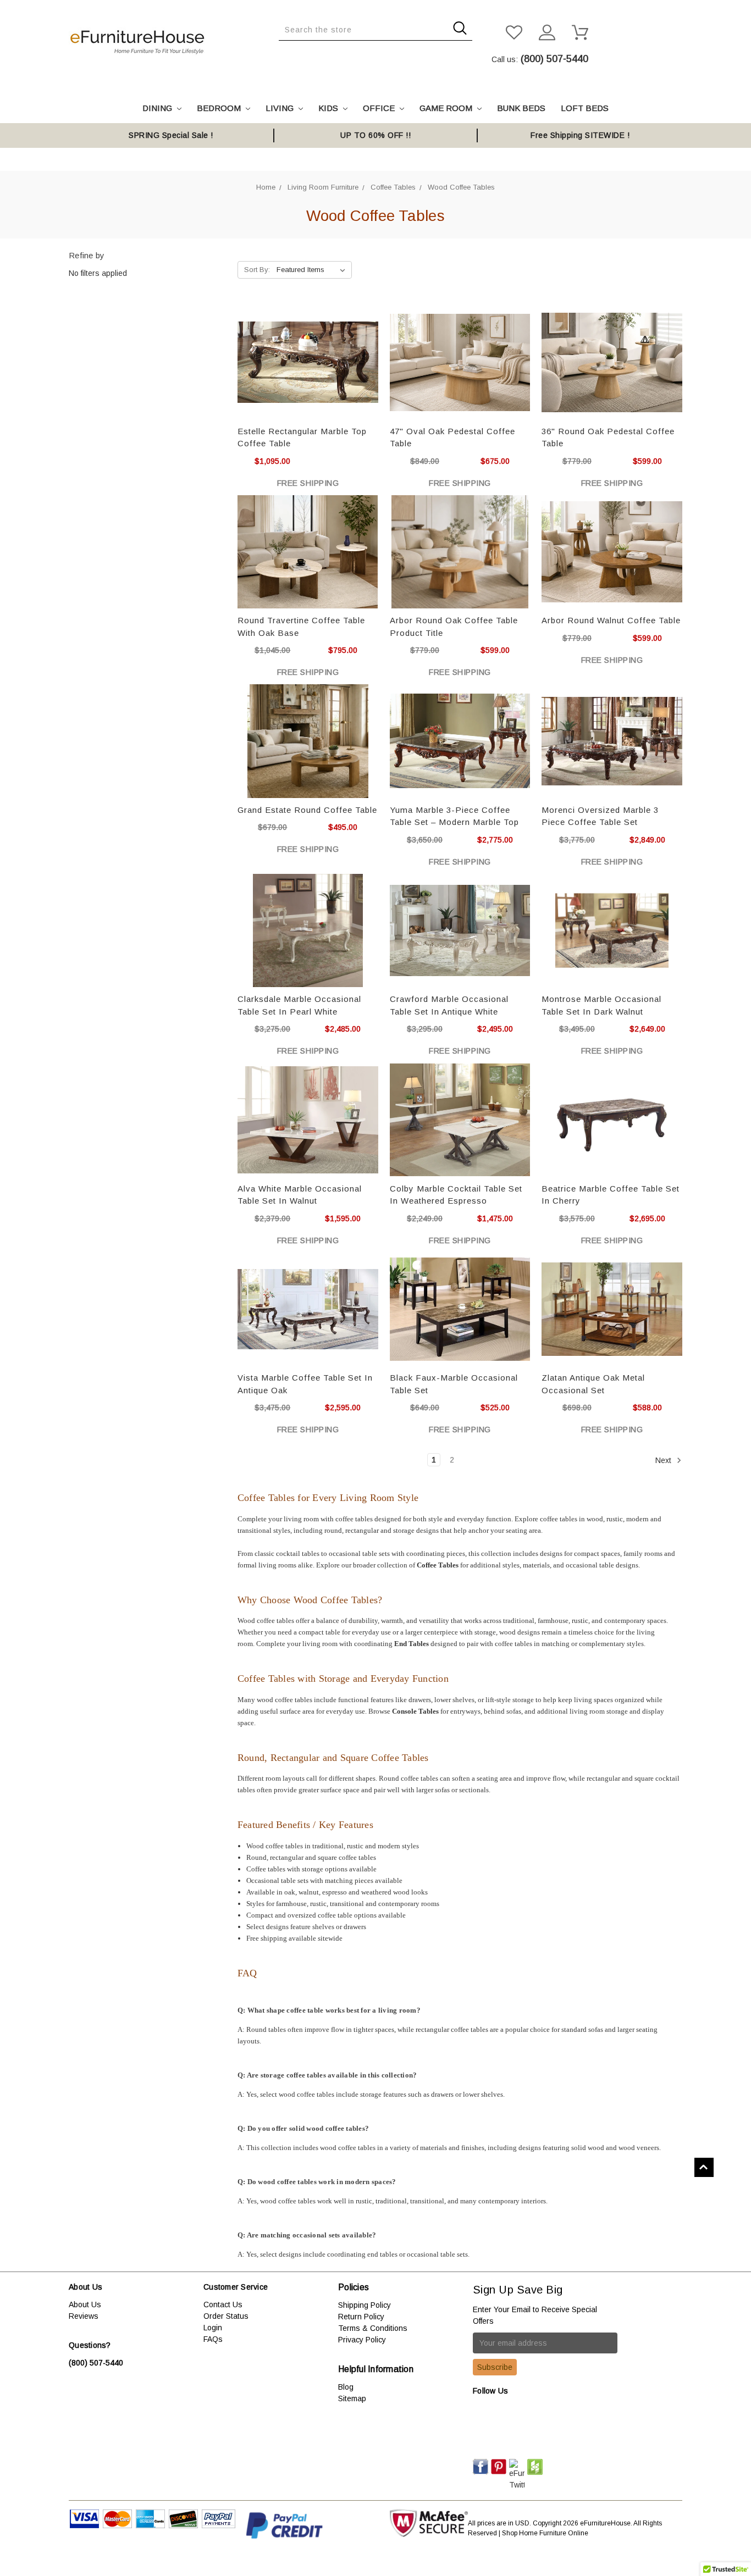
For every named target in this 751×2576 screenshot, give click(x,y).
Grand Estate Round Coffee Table (307, 810)
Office (380, 108)
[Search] (282, 49)
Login (213, 2328)
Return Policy (361, 2317)
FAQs (213, 2339)
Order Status (226, 2316)
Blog (346, 2387)
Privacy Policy (362, 2340)
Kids (329, 108)
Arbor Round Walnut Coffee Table (611, 620)
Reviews (84, 2316)
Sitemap (352, 2398)
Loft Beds (585, 108)
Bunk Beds (521, 108)
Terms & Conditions (373, 2328)
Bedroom (220, 108)
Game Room (447, 108)
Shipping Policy (365, 2305)
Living (281, 108)
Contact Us (223, 2304)
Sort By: (257, 270)
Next (664, 1460)
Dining (158, 108)
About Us (85, 2304)
